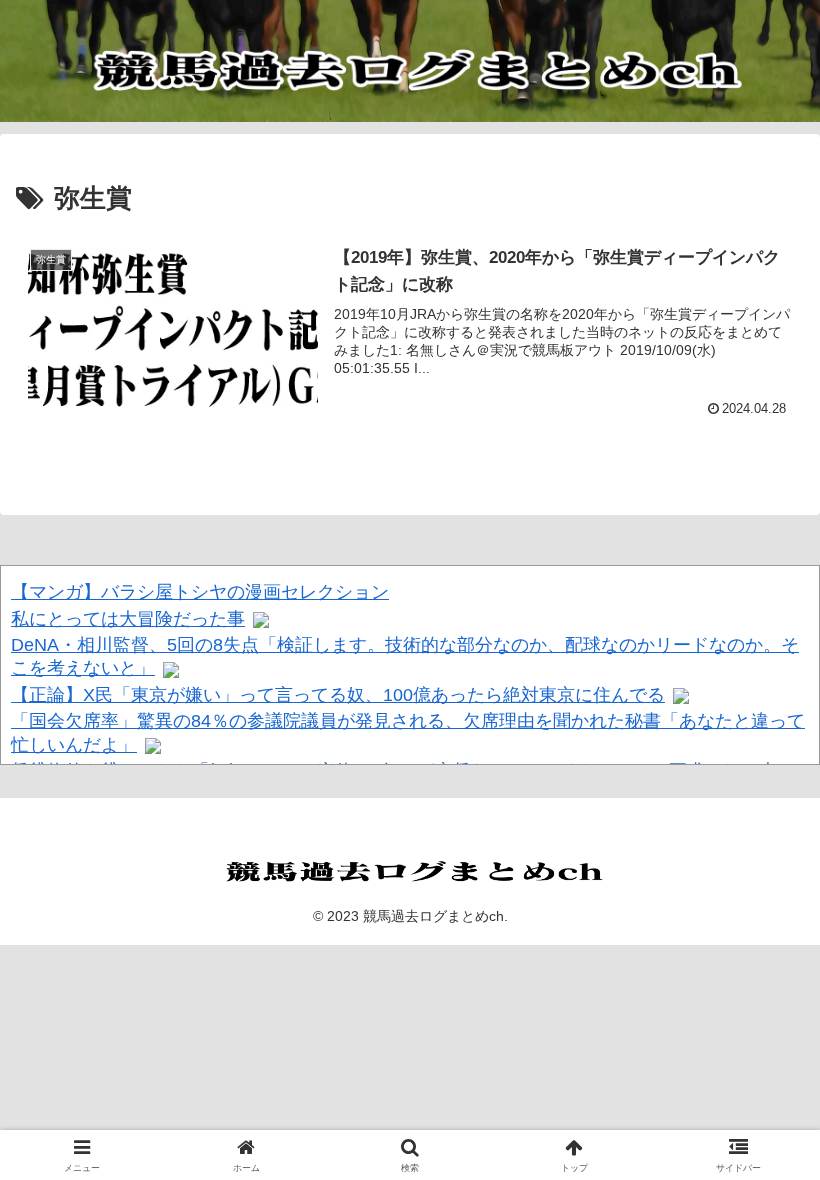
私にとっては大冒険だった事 (128, 619)
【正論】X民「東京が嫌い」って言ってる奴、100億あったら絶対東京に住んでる (338, 695)
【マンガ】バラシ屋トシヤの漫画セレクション (200, 592)
